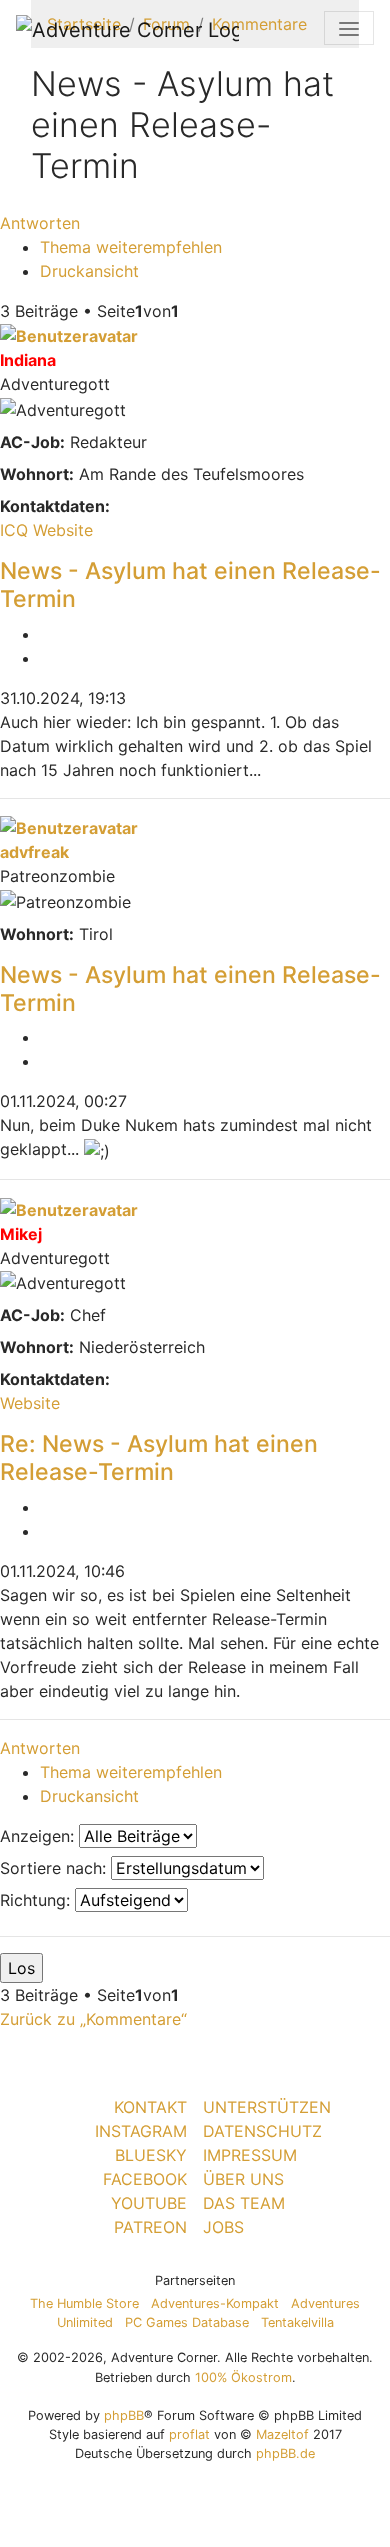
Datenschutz (262, 2131)
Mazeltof (282, 2434)
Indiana (28, 360)
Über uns (243, 2179)
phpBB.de (285, 2453)
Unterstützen (267, 2107)
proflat (189, 2434)
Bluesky (151, 2155)
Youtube (149, 2203)
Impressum (250, 2155)
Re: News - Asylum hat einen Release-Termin (159, 1458)
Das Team (244, 2203)
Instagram (141, 2131)
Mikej (21, 1234)
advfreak (34, 852)
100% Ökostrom (243, 2377)
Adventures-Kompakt (215, 2303)
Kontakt (150, 2107)
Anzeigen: (39, 1836)
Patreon (150, 2227)
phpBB (124, 2415)
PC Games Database (187, 2322)
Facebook (145, 2179)
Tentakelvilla (297, 2322)
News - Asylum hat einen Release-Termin (190, 585)
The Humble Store (84, 2303)
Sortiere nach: (55, 1868)
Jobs (223, 2227)
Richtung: (37, 1900)
